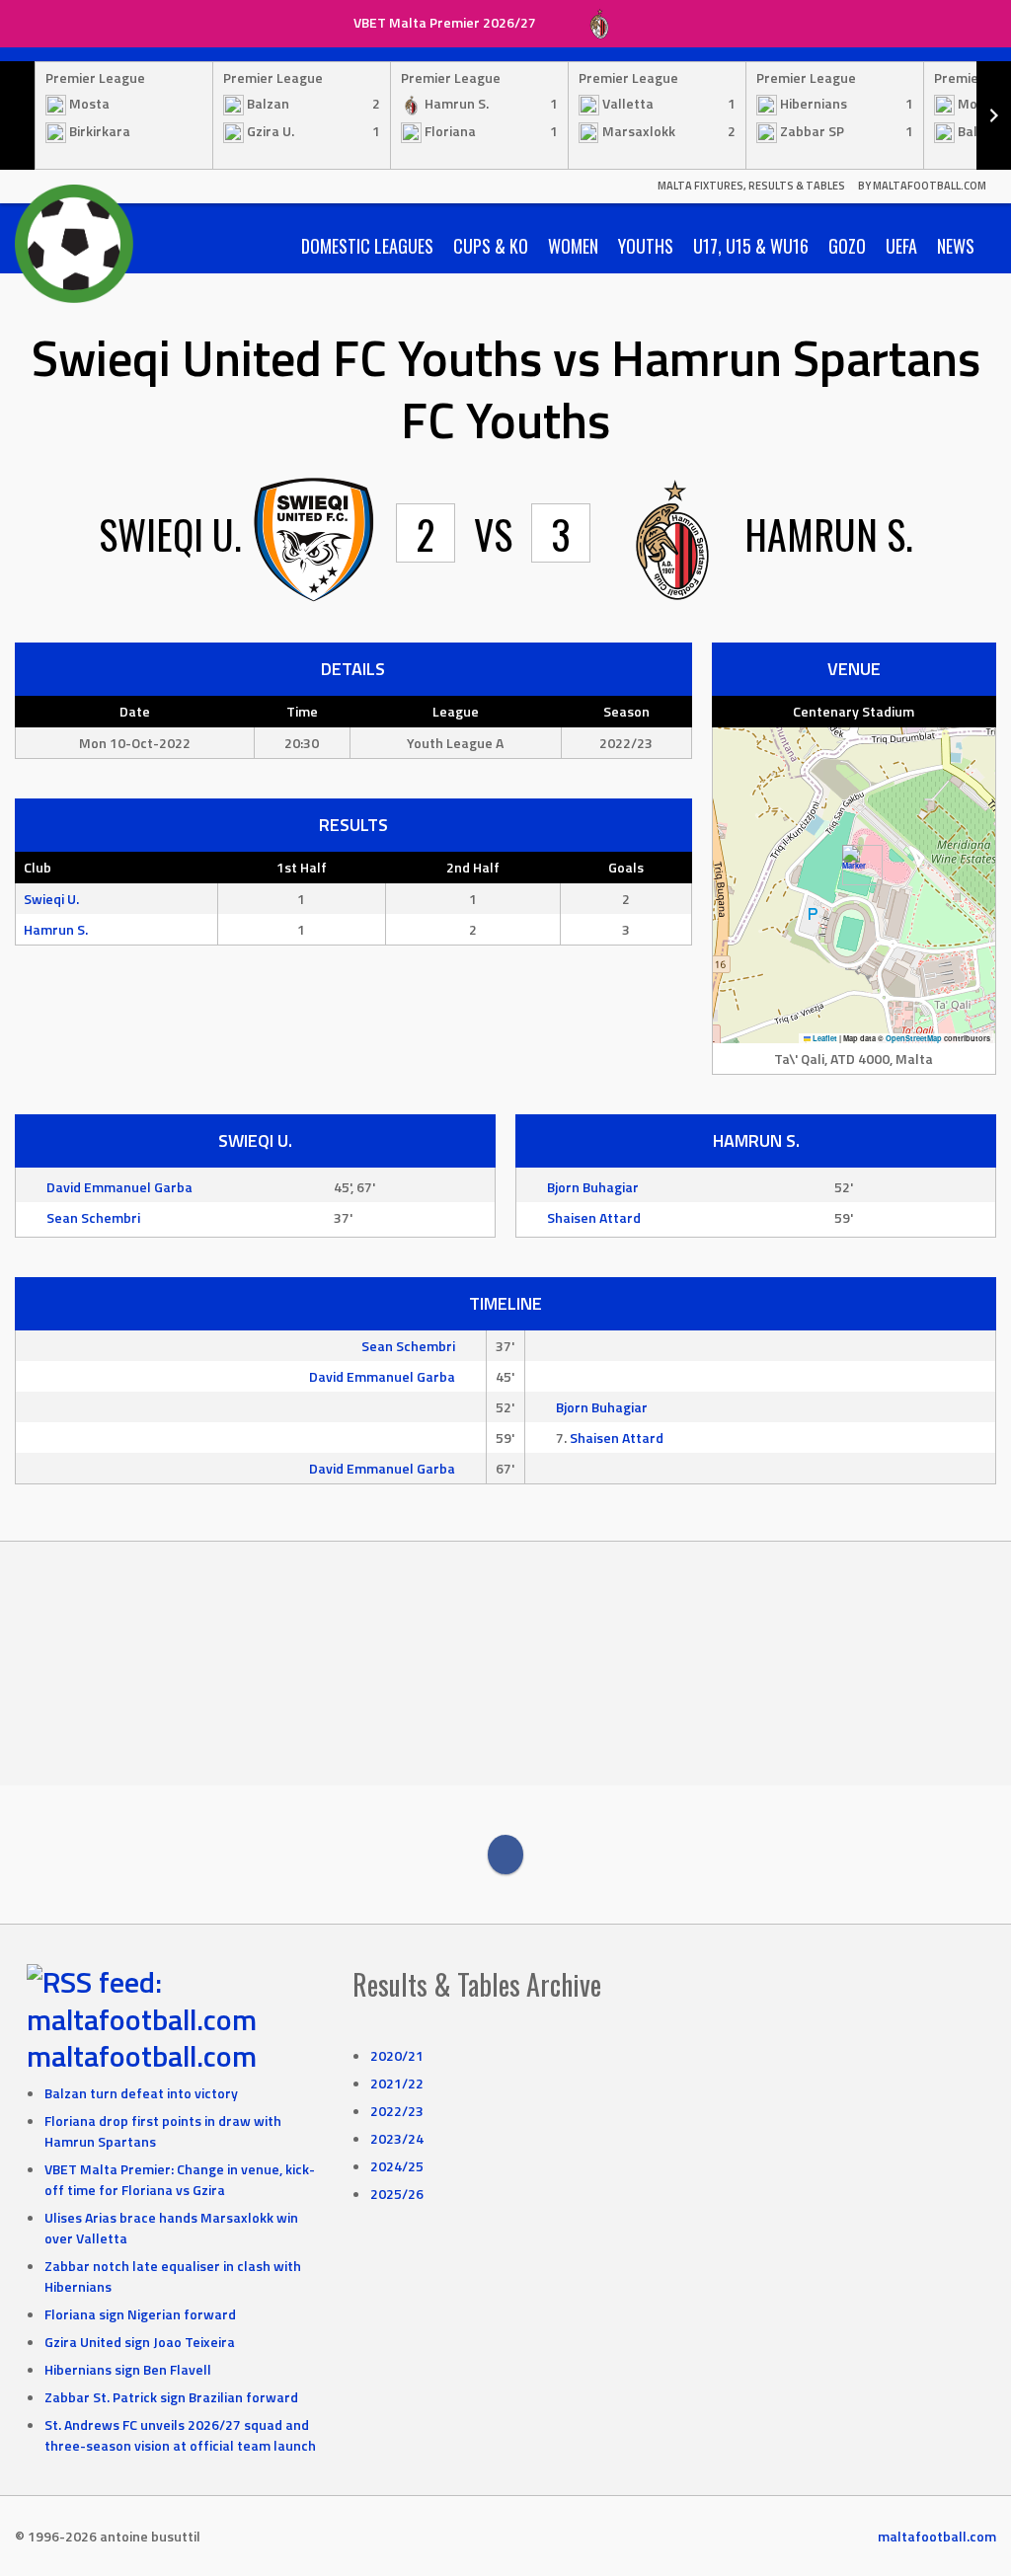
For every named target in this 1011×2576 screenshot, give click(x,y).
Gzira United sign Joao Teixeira (140, 2342)
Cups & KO (491, 246)
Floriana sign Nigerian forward (140, 2314)
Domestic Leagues (367, 246)
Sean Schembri (93, 1217)
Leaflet (824, 1038)
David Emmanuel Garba (119, 1187)
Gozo (847, 246)
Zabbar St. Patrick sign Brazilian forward (171, 2397)
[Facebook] (505, 1855)
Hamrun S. (56, 929)
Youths (646, 246)
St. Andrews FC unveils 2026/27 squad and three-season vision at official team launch (180, 2435)
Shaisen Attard (594, 1217)
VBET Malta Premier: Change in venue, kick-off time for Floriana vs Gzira (180, 2179)
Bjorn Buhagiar (593, 1187)
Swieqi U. (51, 899)
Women (573, 246)
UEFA (901, 246)
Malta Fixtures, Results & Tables (751, 186)
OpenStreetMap (914, 1038)
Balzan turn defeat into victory (141, 2093)
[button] (855, 865)
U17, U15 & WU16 (751, 246)
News (956, 246)
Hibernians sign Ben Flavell (128, 2369)
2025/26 (397, 2194)
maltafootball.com (142, 2056)
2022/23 (397, 2111)
